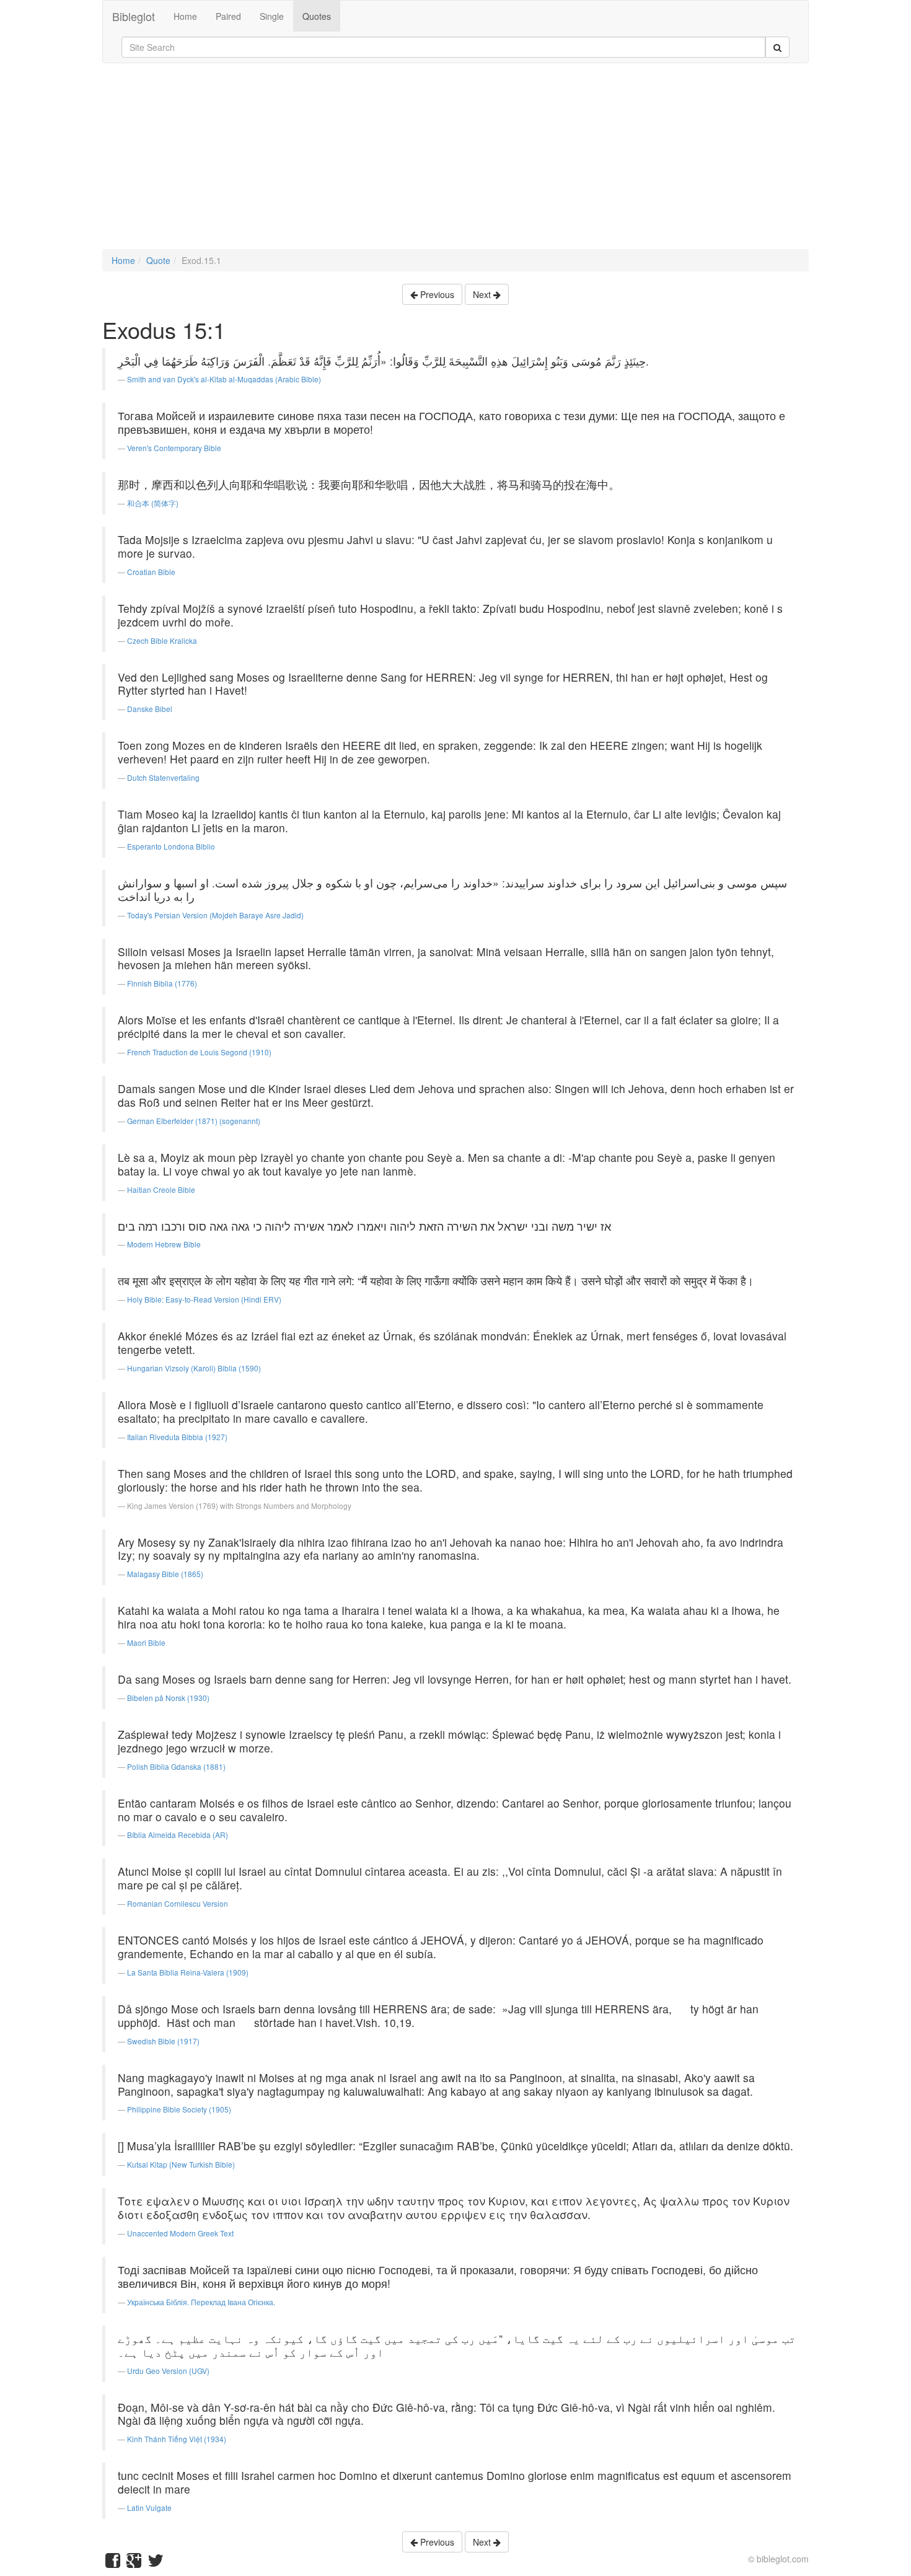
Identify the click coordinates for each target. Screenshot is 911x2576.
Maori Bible (146, 1642)
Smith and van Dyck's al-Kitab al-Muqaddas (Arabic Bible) (224, 379)
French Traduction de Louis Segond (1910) (199, 1052)
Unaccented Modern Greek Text (180, 2233)
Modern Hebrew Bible (164, 1244)
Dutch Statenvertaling (163, 777)
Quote (158, 260)
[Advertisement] (455, 162)
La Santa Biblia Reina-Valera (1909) (188, 1972)
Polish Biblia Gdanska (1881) (176, 1766)
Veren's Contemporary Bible (174, 448)
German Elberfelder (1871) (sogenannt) (194, 1121)
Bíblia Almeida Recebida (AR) (178, 1835)
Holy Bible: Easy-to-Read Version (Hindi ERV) (204, 1299)
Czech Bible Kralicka (162, 640)
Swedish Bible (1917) (163, 2041)
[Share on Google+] (134, 2563)
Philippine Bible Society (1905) (179, 2109)
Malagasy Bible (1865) (165, 1574)
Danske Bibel (150, 709)
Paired (228, 16)
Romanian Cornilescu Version (178, 1903)
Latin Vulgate (149, 2508)
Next (483, 294)
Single (272, 16)
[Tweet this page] (156, 2563)
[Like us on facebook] (113, 2563)
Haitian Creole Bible (161, 1189)
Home (185, 16)
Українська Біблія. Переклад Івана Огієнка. (201, 2302)
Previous (436, 294)
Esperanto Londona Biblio (171, 846)
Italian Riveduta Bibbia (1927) (177, 1437)
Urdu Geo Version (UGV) (168, 2371)
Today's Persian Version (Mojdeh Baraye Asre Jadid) (215, 915)
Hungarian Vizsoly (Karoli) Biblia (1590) (194, 1368)
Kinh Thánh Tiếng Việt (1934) (177, 2439)
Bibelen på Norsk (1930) (168, 1698)
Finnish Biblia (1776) (162, 983)
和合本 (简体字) (153, 503)
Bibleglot (134, 16)
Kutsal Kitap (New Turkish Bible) (181, 2164)
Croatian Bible (151, 572)
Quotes (317, 16)
